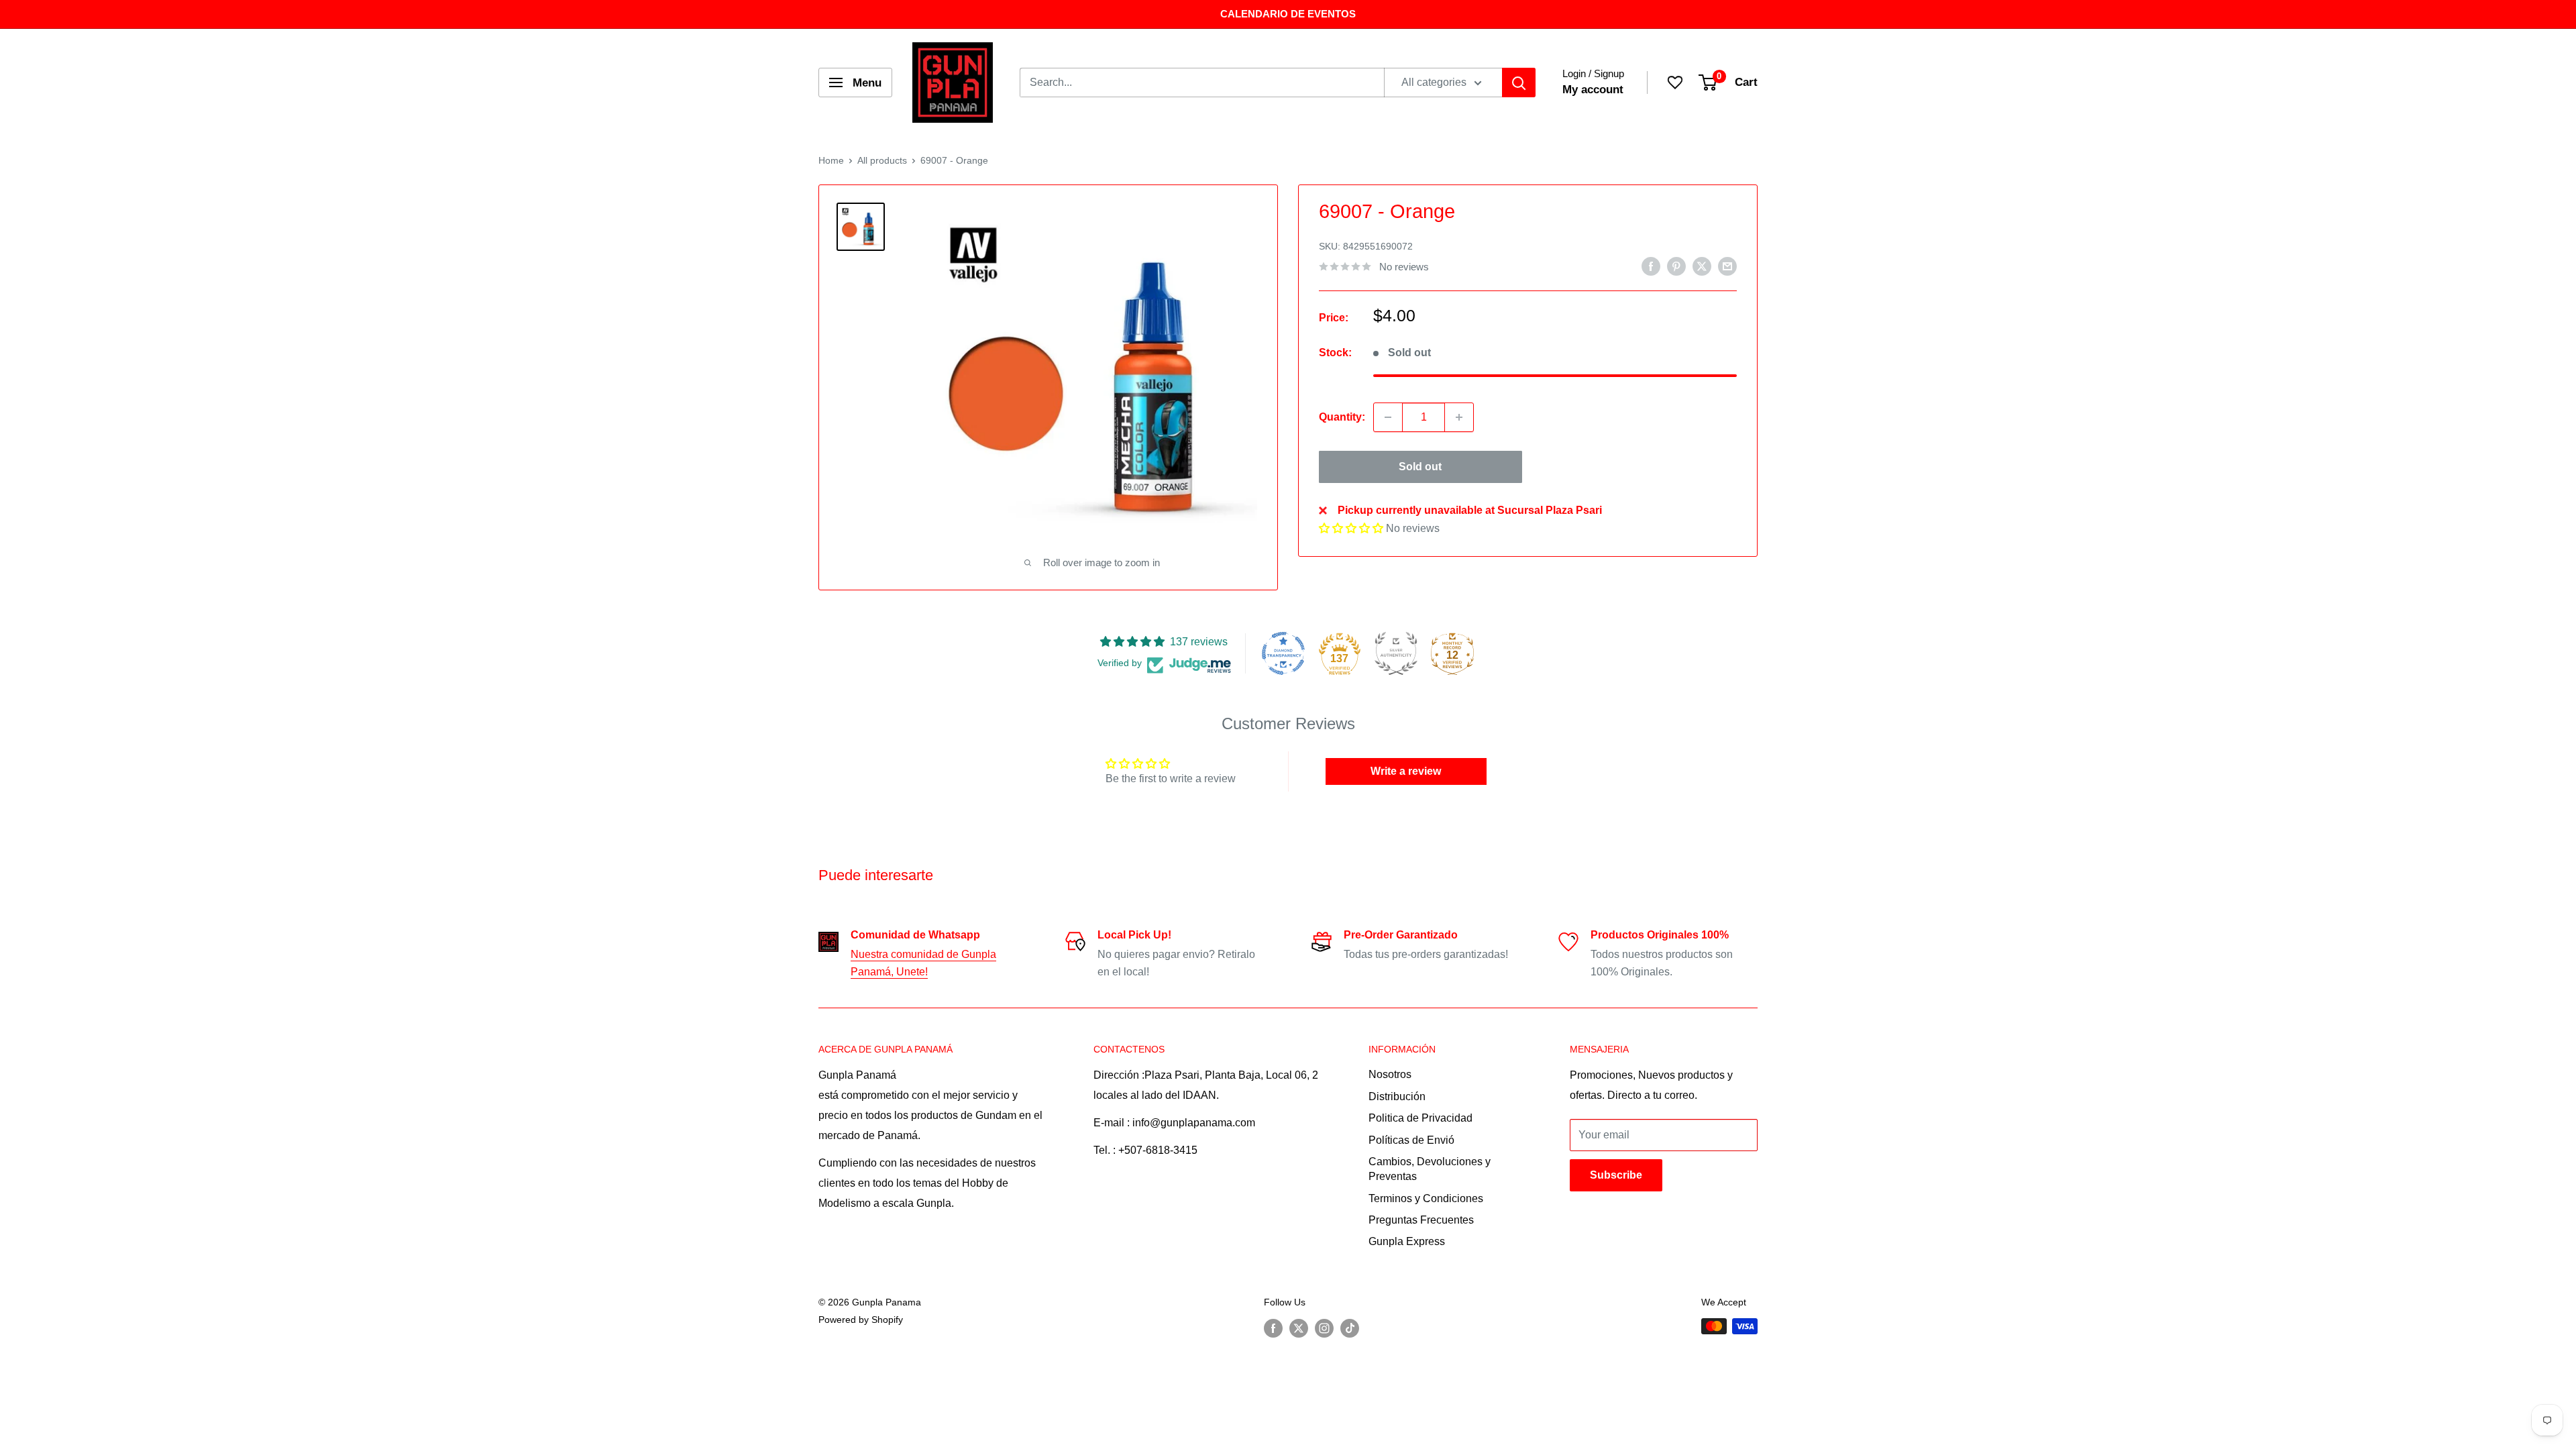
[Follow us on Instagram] (1324, 1328)
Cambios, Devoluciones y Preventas (1430, 1169)
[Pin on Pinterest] (1676, 266)
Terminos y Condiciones (1426, 1198)
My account (1593, 90)
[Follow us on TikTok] (1350, 1328)
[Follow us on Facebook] (1273, 1328)
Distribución (1397, 1096)
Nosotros (1390, 1074)
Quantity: (1342, 417)
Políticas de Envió (1411, 1140)
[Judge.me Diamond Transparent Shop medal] (1283, 653)
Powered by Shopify (861, 1320)
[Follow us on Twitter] (1299, 1328)
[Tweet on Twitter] (1702, 266)
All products (882, 160)
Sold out (1420, 467)
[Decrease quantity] (1388, 417)
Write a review (1406, 771)
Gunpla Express (1407, 1241)
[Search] (1519, 83)
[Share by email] (1727, 266)
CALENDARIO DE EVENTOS (1288, 14)
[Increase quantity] (1459, 417)
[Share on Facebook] (1651, 266)
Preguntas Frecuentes (1421, 1220)
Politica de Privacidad (1420, 1118)
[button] (1351, 528)
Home (831, 160)
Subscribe (1616, 1175)
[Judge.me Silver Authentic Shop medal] (1396, 653)
